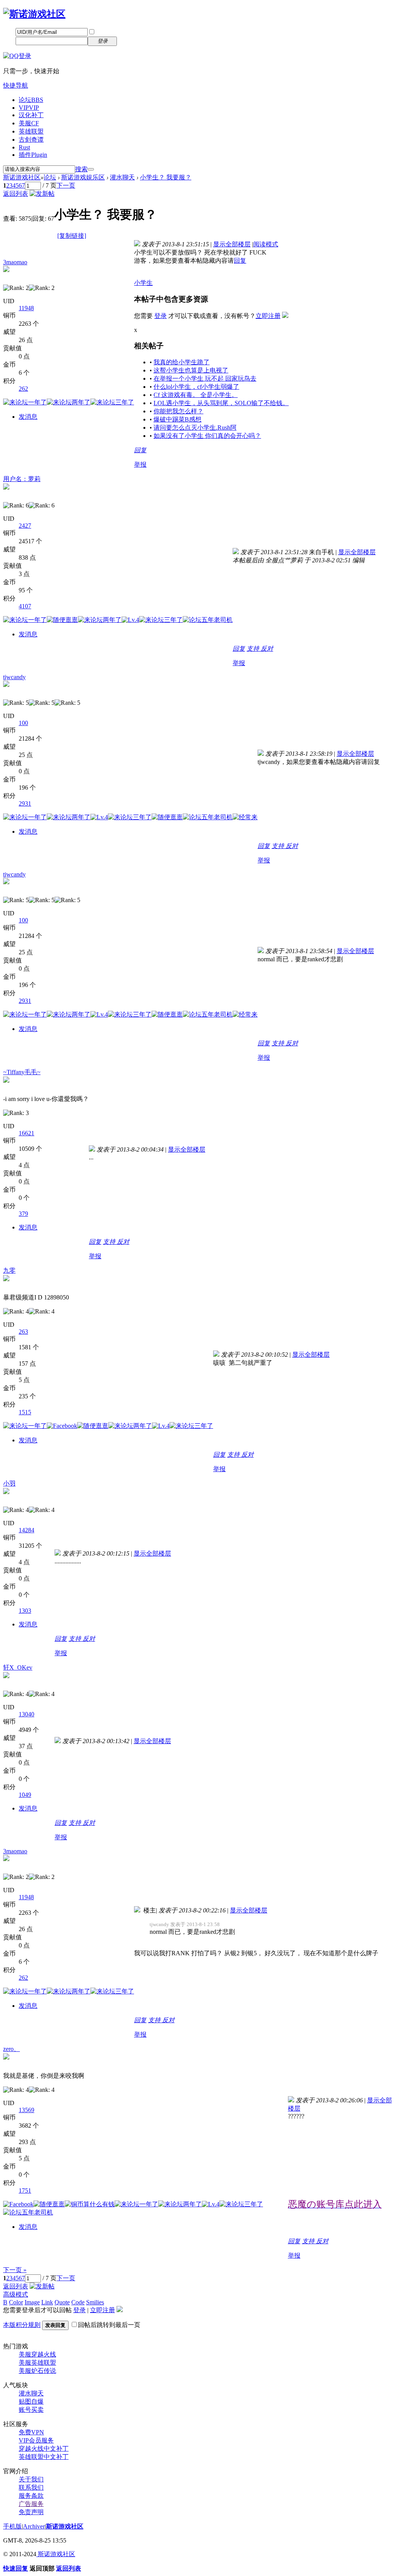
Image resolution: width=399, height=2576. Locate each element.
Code (78, 2302)
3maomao (15, 262)
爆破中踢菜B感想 (177, 419)
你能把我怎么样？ (178, 411)
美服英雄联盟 (37, 2363)
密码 (9, 41)
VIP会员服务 (36, 2440)
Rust (24, 147)
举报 (140, 464)
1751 (25, 2191)
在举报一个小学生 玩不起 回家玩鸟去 (205, 378)
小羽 (9, 1483)
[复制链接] (72, 236)
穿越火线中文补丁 (44, 2449)
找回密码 (134, 32)
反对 (267, 649)
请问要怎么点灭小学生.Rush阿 (195, 428)
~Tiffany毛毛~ (22, 1072)
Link (47, 2302)
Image (32, 2302)
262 (23, 389)
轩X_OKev (18, 1667)
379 (23, 1214)
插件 (33, 155)
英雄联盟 (31, 131)
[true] (91, 169)
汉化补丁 (31, 115)
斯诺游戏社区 (22, 177)
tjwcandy (14, 677)
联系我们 (31, 2487)
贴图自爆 (31, 2401)
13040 (26, 1714)
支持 (254, 649)
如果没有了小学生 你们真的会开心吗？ (207, 436)
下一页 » (15, 2270)
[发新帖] (42, 194)
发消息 (28, 417)
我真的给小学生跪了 (182, 362)
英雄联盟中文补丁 (44, 2457)
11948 (26, 308)
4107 (25, 606)
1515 (25, 1412)
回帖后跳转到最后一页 (109, 2325)
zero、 (11, 2049)
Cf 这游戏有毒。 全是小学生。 (196, 395)
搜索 (81, 169)
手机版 (12, 2526)
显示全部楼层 (232, 244)
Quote (62, 2302)
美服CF (29, 123)
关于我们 (31, 2479)
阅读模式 (266, 244)
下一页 (66, 185)
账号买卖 (31, 2410)
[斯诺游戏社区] (34, 14)
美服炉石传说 (37, 2371)
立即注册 (134, 41)
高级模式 (16, 2294)
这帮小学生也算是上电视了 (191, 370)
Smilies (95, 2302)
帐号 (9, 32)
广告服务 (31, 2504)
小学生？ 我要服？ (166, 177)
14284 (26, 1530)
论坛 (31, 100)
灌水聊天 (122, 177)
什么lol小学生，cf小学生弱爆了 (196, 387)
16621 (26, 1133)
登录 (161, 316)
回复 (240, 261)
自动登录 (108, 32)
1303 (25, 1611)
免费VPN (31, 2432)
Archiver (34, 2526)
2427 (25, 526)
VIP (29, 108)
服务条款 (31, 2496)
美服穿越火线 (37, 2354)
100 (23, 723)
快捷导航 (16, 85)
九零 (9, 1270)
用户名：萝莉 (22, 479)
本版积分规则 (22, 2325)
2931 (25, 803)
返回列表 (16, 194)
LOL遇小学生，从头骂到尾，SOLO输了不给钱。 (221, 403)
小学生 (143, 283)
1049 (25, 1795)
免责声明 (31, 2512)
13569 (26, 2110)
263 (23, 1332)
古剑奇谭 (31, 140)
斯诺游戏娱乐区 (83, 177)
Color (16, 2302)
